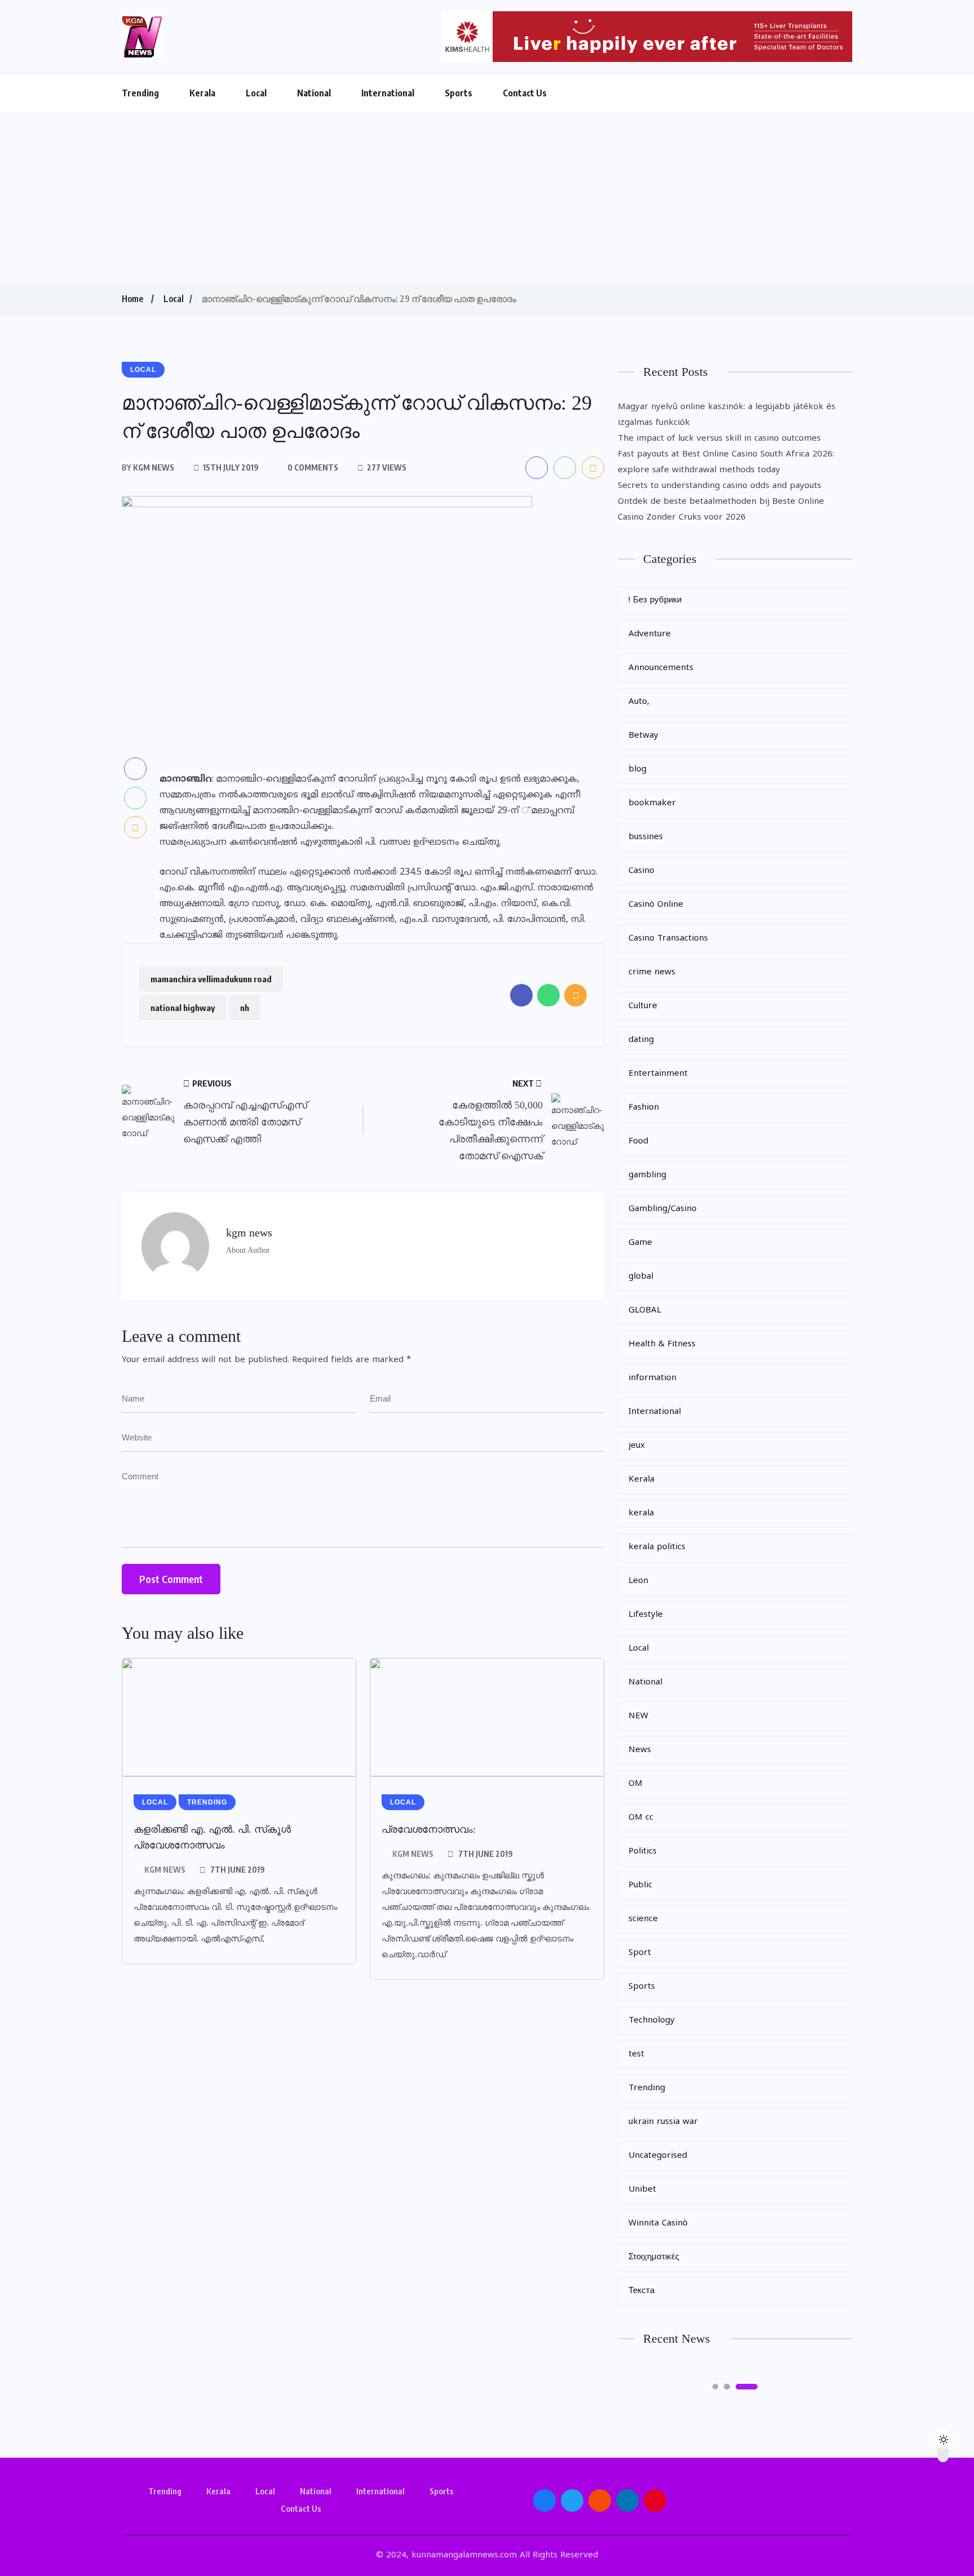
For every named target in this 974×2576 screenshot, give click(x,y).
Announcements (661, 668)
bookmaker (652, 803)
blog (637, 770)
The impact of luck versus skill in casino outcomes (719, 439)
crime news (652, 972)
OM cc (641, 1818)
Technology (652, 2021)
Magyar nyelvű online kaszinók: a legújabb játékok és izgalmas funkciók (727, 415)
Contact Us (525, 93)
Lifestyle (646, 1615)
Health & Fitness (662, 1344)
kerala (641, 1513)
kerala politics (657, 1547)
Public (640, 1885)
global (641, 1277)
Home (132, 299)
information (652, 1378)
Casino (641, 871)
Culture (643, 1006)
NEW (638, 1716)
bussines (646, 837)
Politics (643, 1852)
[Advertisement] (487, 197)
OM (636, 1784)
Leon (638, 1581)
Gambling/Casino (663, 1209)
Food (638, 1141)
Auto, (639, 702)
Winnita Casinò (658, 2223)
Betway (643, 736)
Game (640, 1243)
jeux (637, 1446)
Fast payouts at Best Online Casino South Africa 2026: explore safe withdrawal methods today (726, 462)
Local (256, 93)
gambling (647, 1175)
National (314, 93)
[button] (715, 2387)
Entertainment (658, 1074)
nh (245, 1008)
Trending (140, 93)
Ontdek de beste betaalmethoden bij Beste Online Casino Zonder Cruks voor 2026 (721, 510)
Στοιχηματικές (654, 2257)
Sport (640, 1953)
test (636, 2054)
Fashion (644, 1108)
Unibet (642, 2190)
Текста (641, 2291)
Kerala (202, 93)
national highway (183, 1008)
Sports (459, 93)
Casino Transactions (668, 939)
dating (641, 1040)
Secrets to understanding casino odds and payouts (720, 486)
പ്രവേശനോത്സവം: (429, 1829)
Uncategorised (658, 2156)
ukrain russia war (663, 2122)
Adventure (650, 634)
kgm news (165, 1870)
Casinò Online (656, 905)
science (643, 1919)
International (388, 93)
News (640, 1750)
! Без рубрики (655, 600)
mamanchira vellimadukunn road (211, 979)
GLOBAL (645, 1311)
